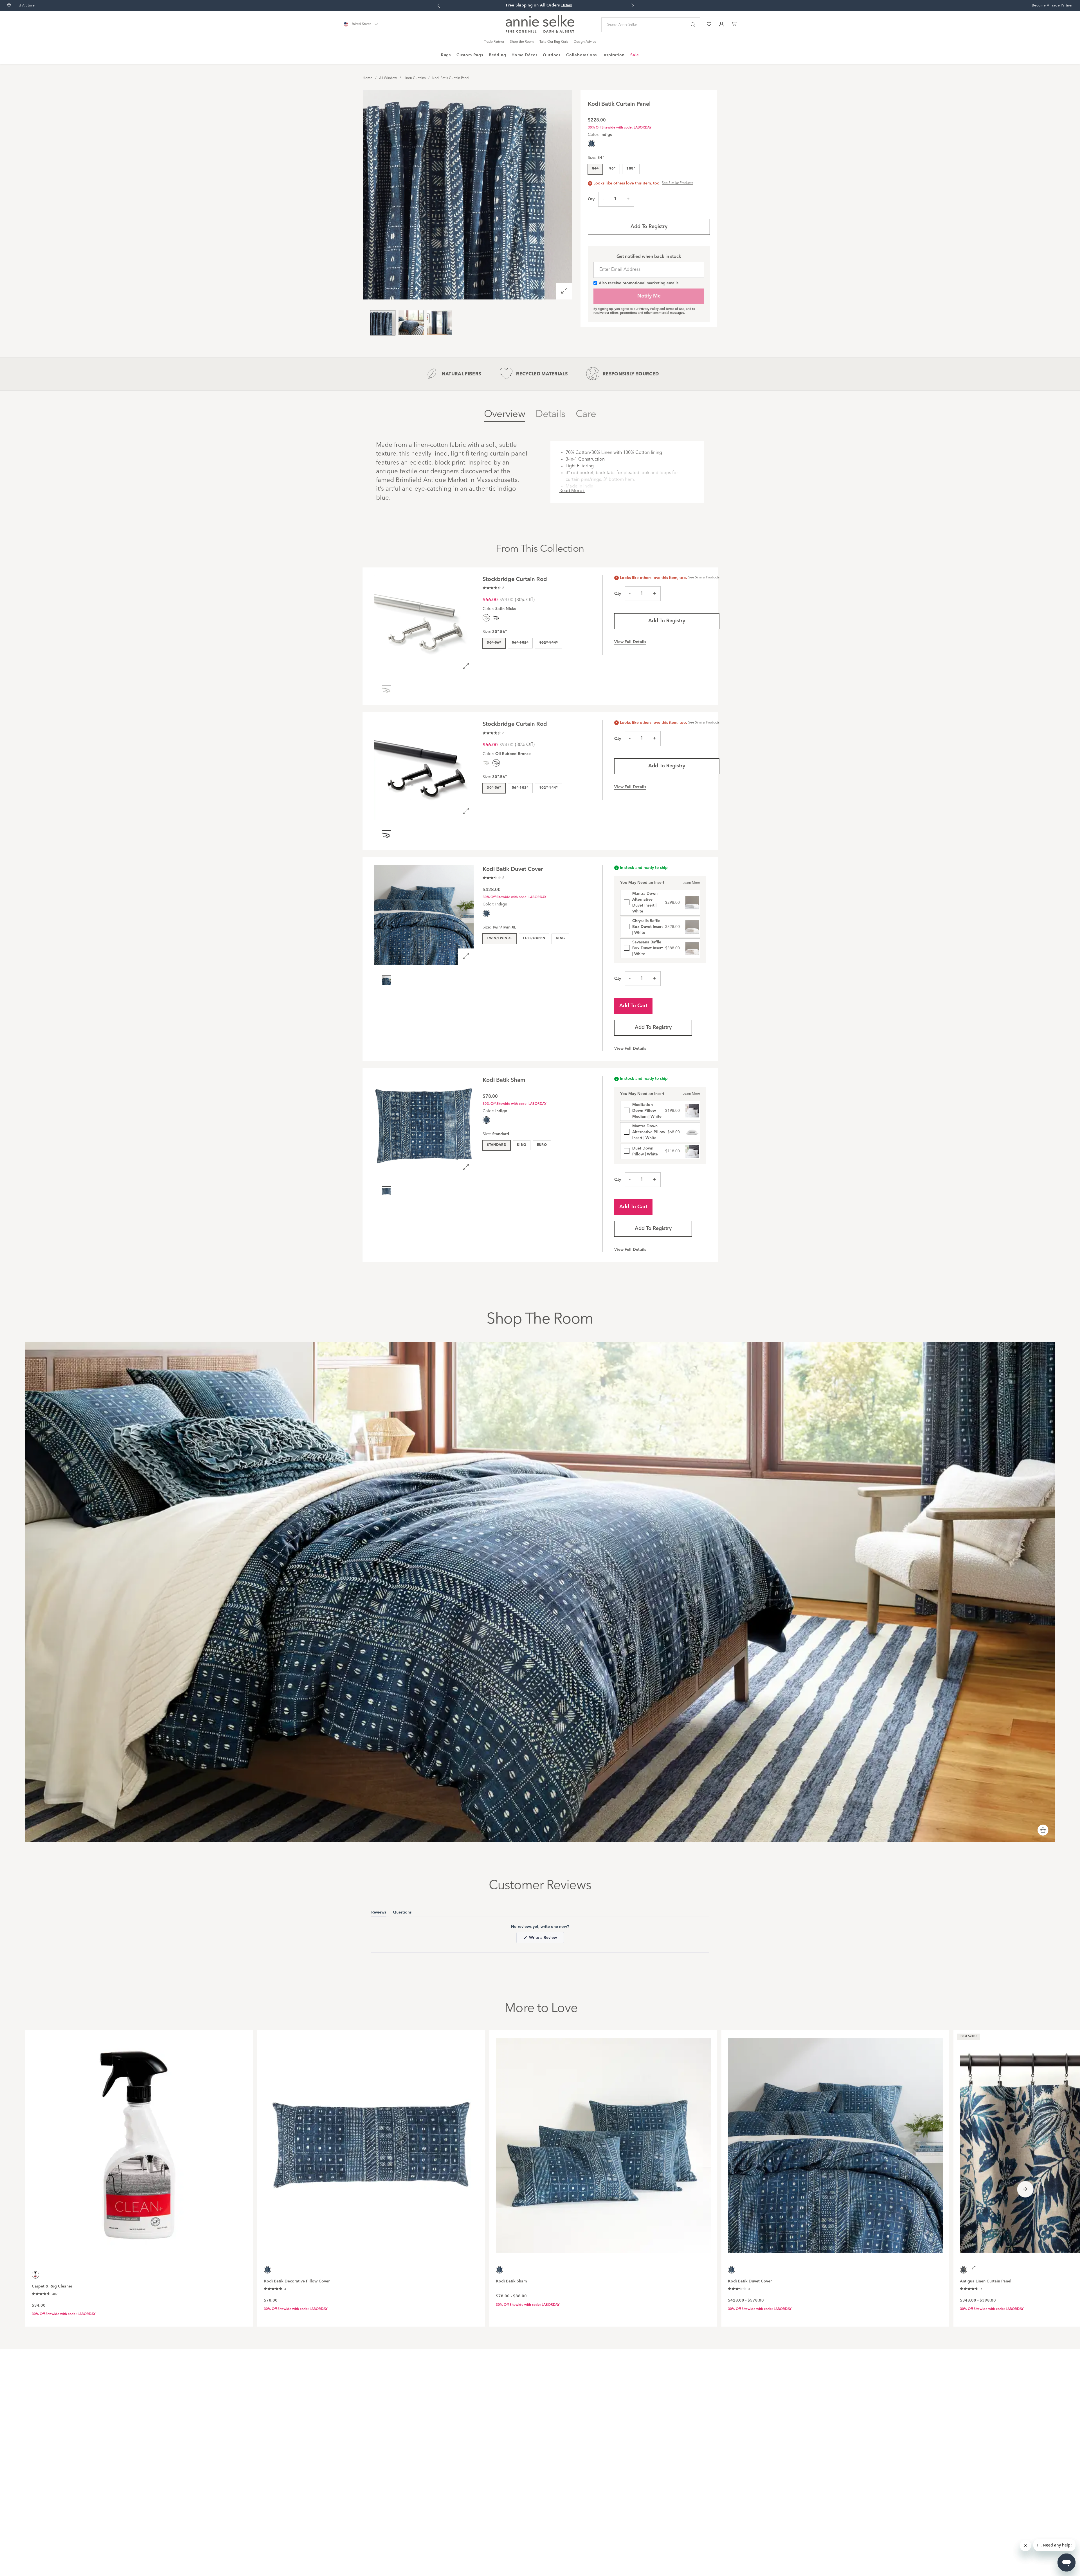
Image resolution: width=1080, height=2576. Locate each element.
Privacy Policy (649, 309)
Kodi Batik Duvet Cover (750, 2281)
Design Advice (585, 42)
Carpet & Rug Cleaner (52, 2286)
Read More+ (572, 491)
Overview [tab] (505, 414)
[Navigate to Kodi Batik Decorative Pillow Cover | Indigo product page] (371, 2142)
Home (368, 78)
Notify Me (649, 296)
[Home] (540, 32)
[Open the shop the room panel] (1043, 1831)
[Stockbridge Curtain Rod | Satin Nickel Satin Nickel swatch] (486, 763)
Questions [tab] (402, 1913)
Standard (497, 1145)
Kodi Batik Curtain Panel (451, 78)
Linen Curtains (415, 78)
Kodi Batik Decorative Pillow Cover (297, 2281)
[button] (493, 588)
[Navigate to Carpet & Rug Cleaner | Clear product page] (139, 2142)
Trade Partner (494, 42)
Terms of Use (675, 309)
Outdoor (552, 55)
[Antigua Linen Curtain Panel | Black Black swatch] (976, 2270)
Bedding (498, 55)
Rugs (446, 55)
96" (612, 169)
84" (595, 169)
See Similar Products (677, 183)
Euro (542, 1145)
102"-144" (549, 643)
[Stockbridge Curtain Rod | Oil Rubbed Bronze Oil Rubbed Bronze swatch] (496, 618)
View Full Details (630, 642)
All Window (388, 78)
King (560, 938)
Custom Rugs (470, 55)
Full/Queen (534, 938)
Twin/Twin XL (499, 938)
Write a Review (546, 1939)
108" (631, 169)
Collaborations (581, 55)
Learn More (691, 883)
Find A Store (24, 6)
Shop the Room (522, 42)
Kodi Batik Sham (511, 2281)
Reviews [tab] (379, 1913)
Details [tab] (550, 414)
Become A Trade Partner (1052, 6)
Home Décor (524, 55)
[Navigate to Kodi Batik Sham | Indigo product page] (603, 2142)
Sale (635, 55)
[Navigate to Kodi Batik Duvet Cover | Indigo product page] (835, 2142)
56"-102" (520, 643)
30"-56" (494, 643)
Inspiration (614, 55)
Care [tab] (586, 414)
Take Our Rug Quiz (554, 42)
